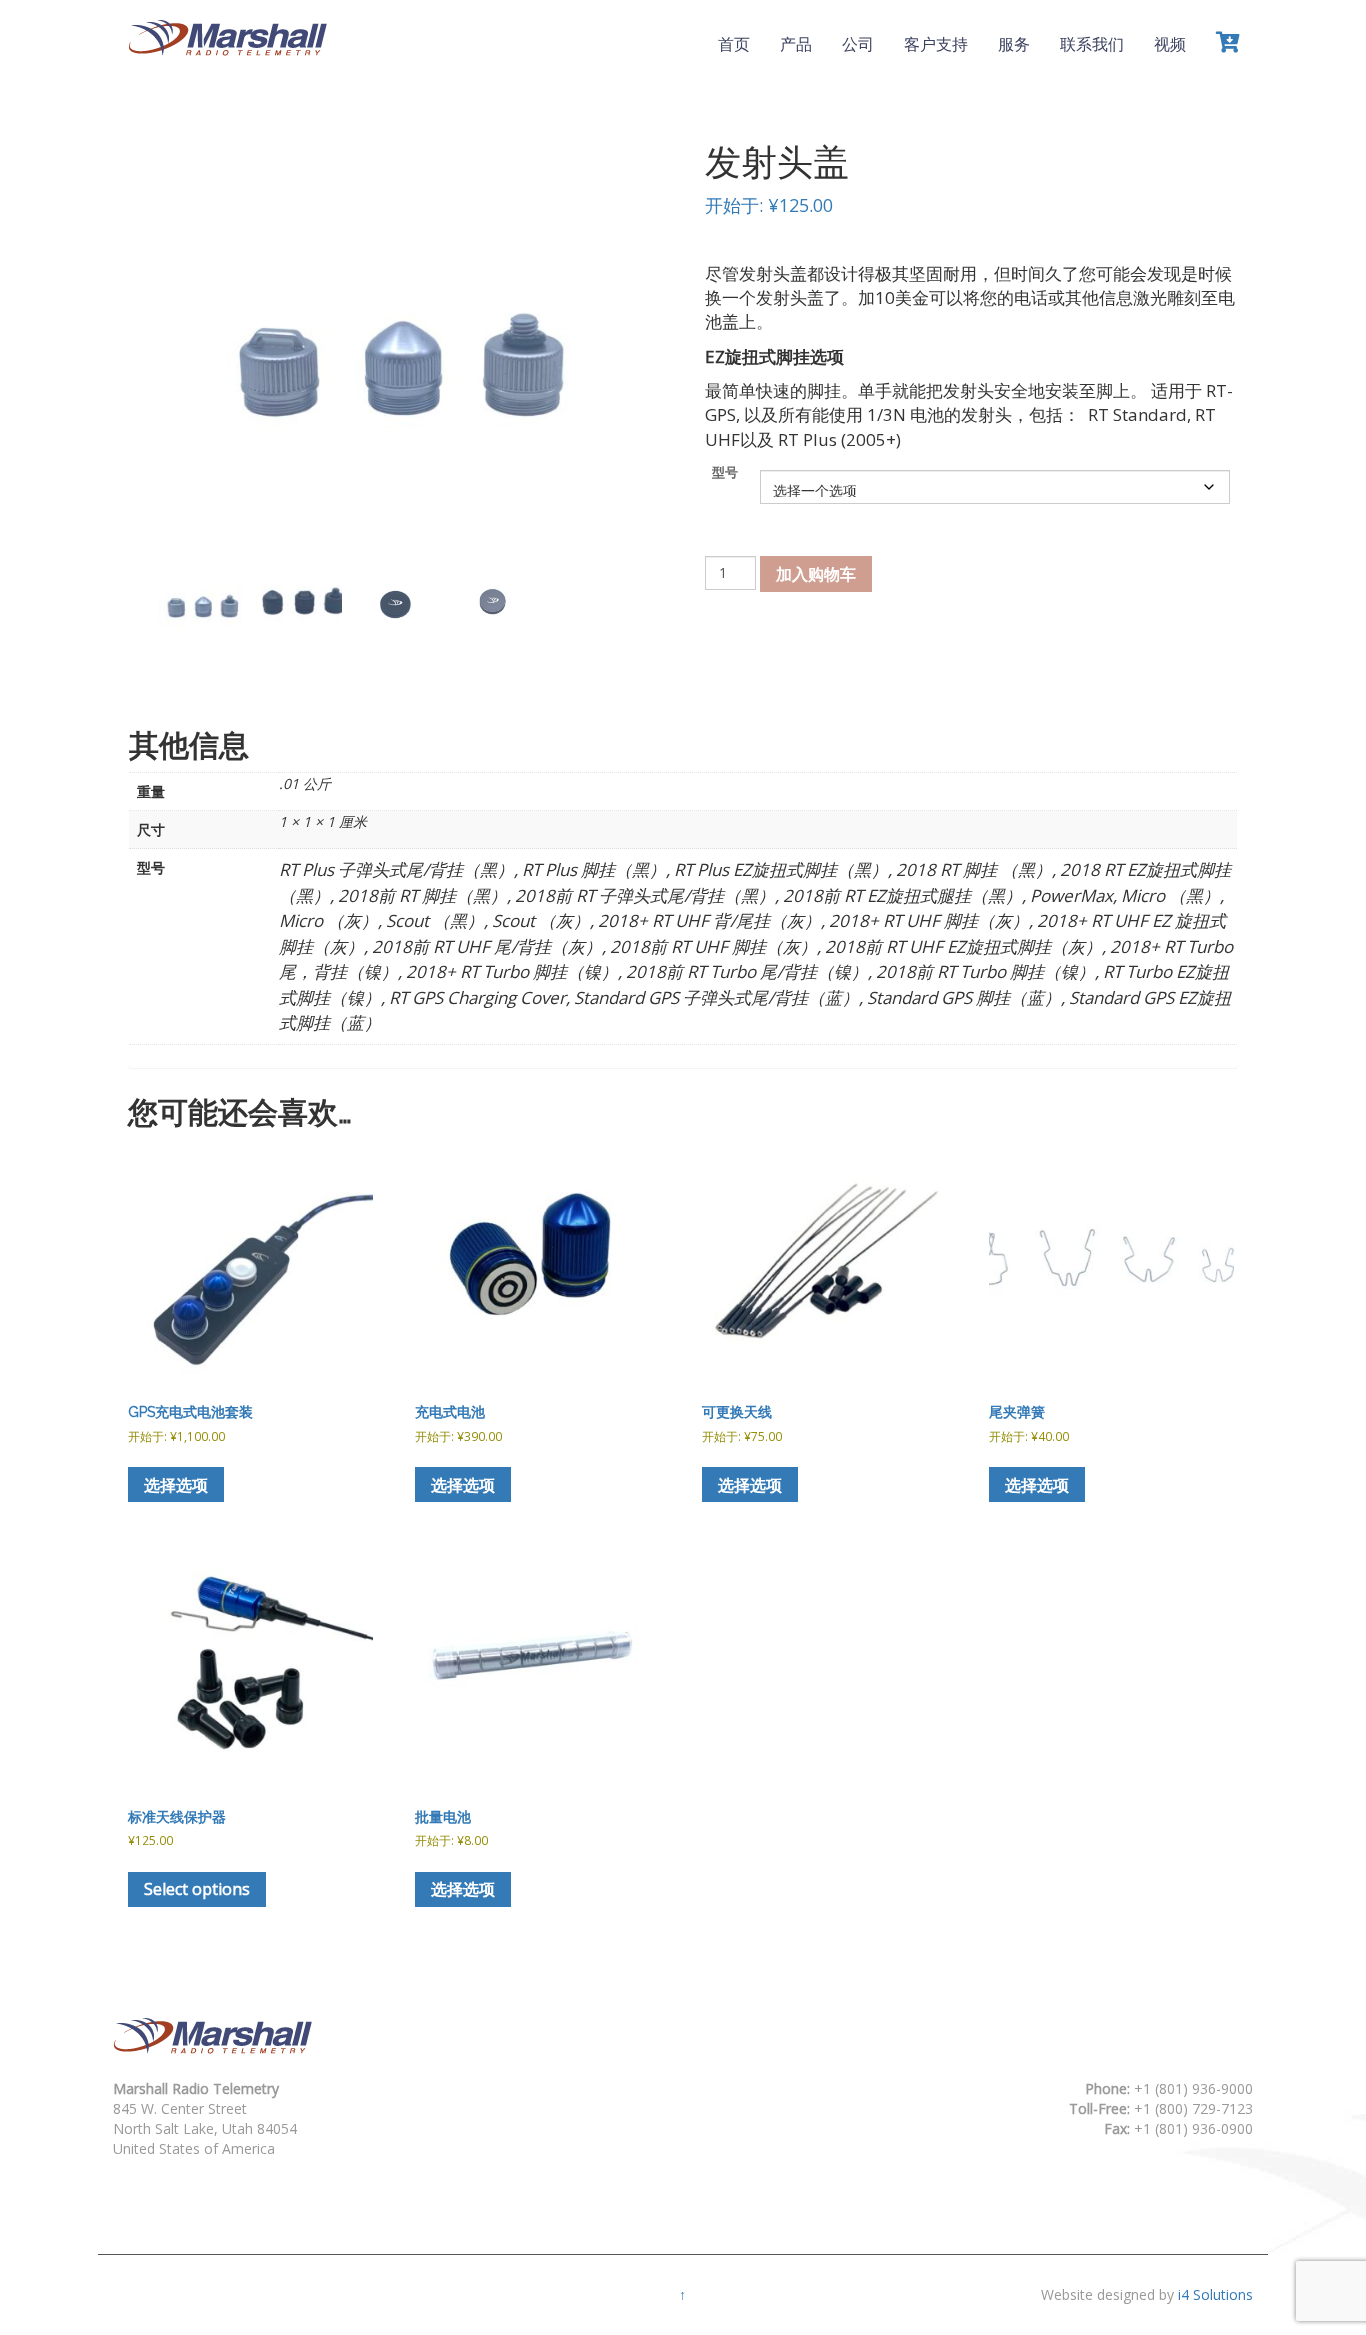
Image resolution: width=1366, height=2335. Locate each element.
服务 (1014, 44)
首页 (734, 44)
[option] (201, 601)
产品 (796, 44)
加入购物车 (816, 574)
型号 (725, 472)
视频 (1170, 44)
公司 (858, 44)
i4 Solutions (1215, 2294)
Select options (197, 1889)
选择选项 (176, 1485)
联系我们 (1092, 44)
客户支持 (936, 44)
